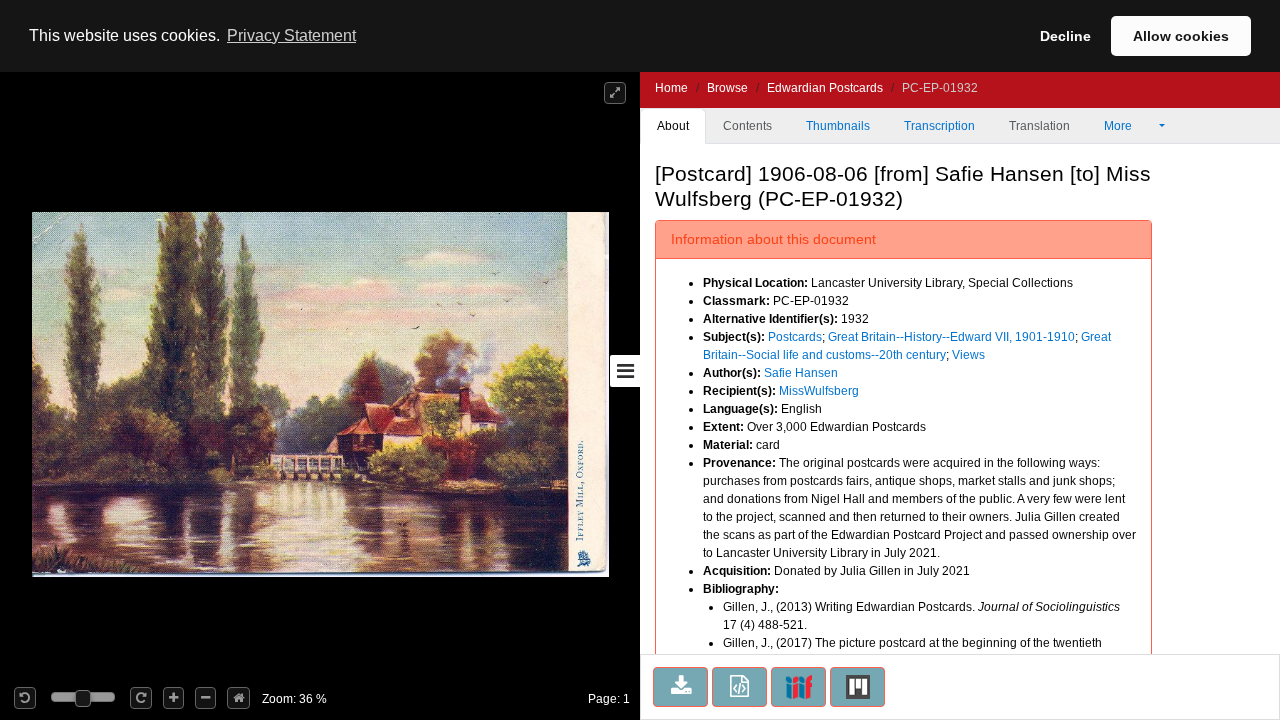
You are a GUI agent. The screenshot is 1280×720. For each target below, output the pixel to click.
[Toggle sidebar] (625, 371)
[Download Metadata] (739, 687)
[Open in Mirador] (857, 687)
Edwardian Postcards (825, 88)
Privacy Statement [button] (291, 35)
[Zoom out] (205, 698)
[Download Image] (680, 687)
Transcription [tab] (939, 126)
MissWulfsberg (819, 391)
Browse (727, 88)
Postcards (795, 337)
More (1119, 126)
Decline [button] (1065, 36)
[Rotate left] (25, 698)
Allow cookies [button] (1181, 36)
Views (968, 355)
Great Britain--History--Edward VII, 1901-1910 (951, 337)
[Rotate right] (141, 698)
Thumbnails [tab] (838, 126)
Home (671, 88)
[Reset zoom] (238, 698)
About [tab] (673, 126)
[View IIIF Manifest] (798, 687)
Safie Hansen (801, 373)
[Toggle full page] (615, 93)
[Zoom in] (173, 698)
